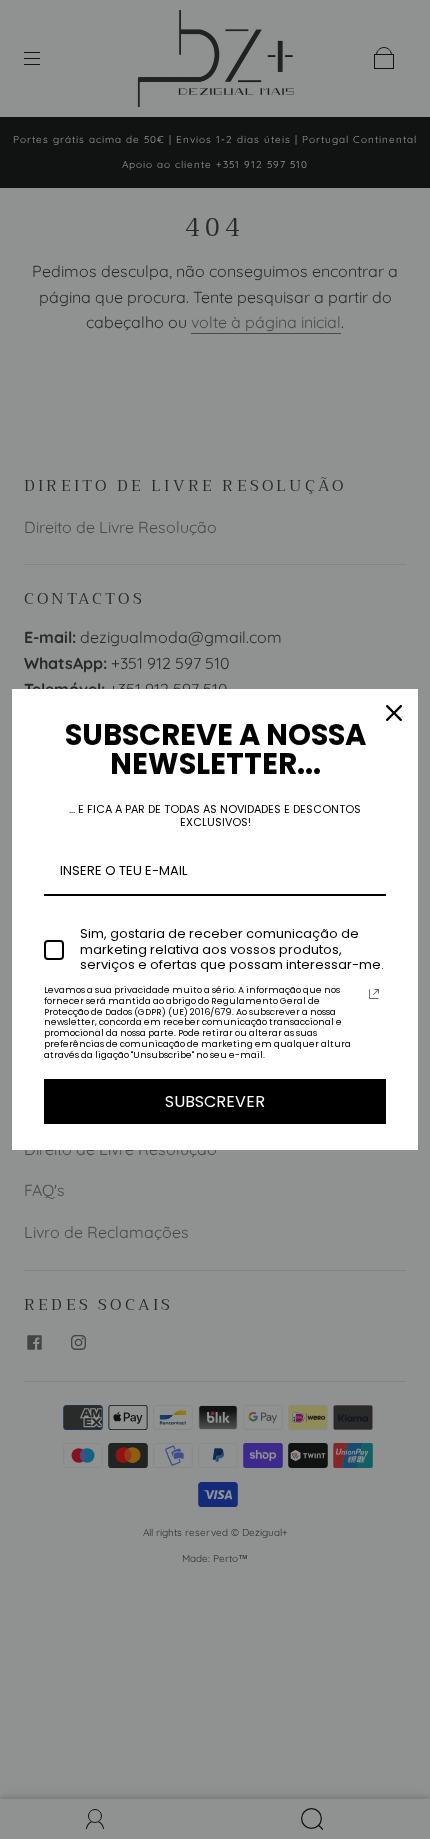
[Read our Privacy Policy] (374, 994)
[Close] (394, 713)
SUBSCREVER (215, 1101)
